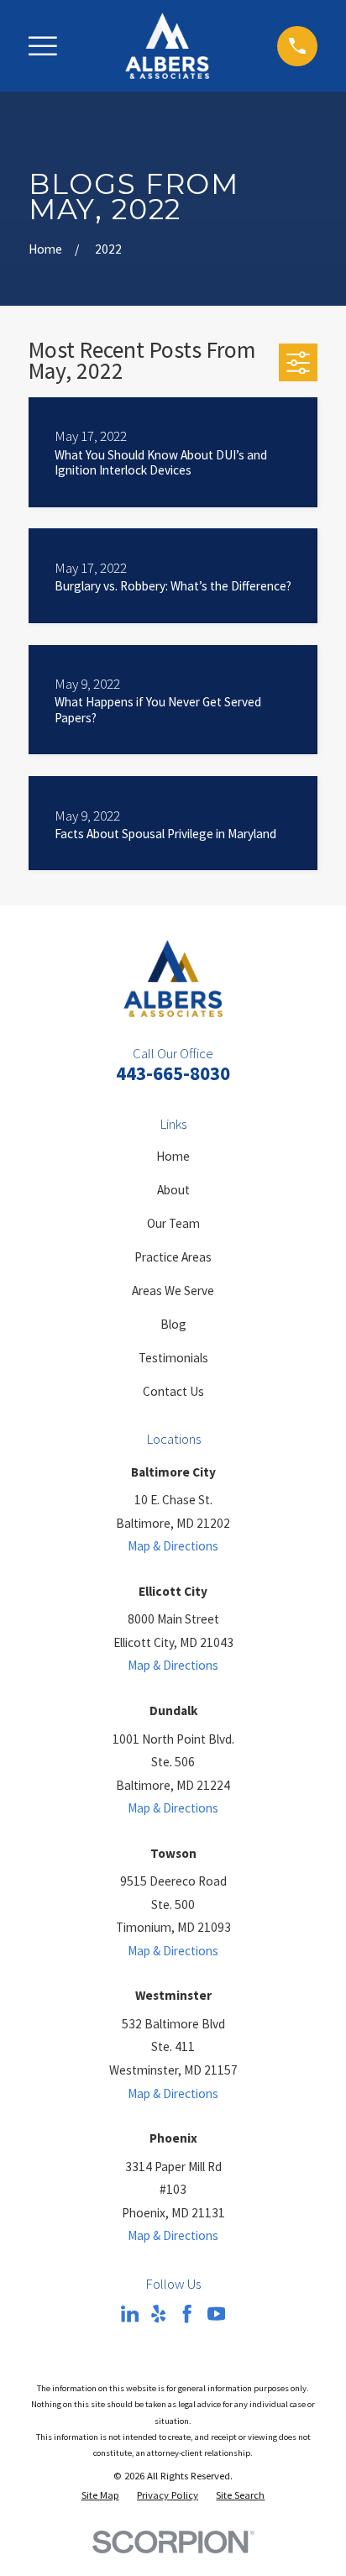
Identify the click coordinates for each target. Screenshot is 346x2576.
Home (173, 1156)
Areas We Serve (173, 1291)
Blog (173, 1324)
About (173, 1190)
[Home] (167, 46)
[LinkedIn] (130, 2314)
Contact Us (173, 1391)
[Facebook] (187, 2314)
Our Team (173, 1223)
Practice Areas (173, 1257)
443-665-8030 (173, 1073)
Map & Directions (173, 1546)
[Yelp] (158, 2314)
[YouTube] (216, 2314)
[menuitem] (100, 2495)
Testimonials (173, 1358)
